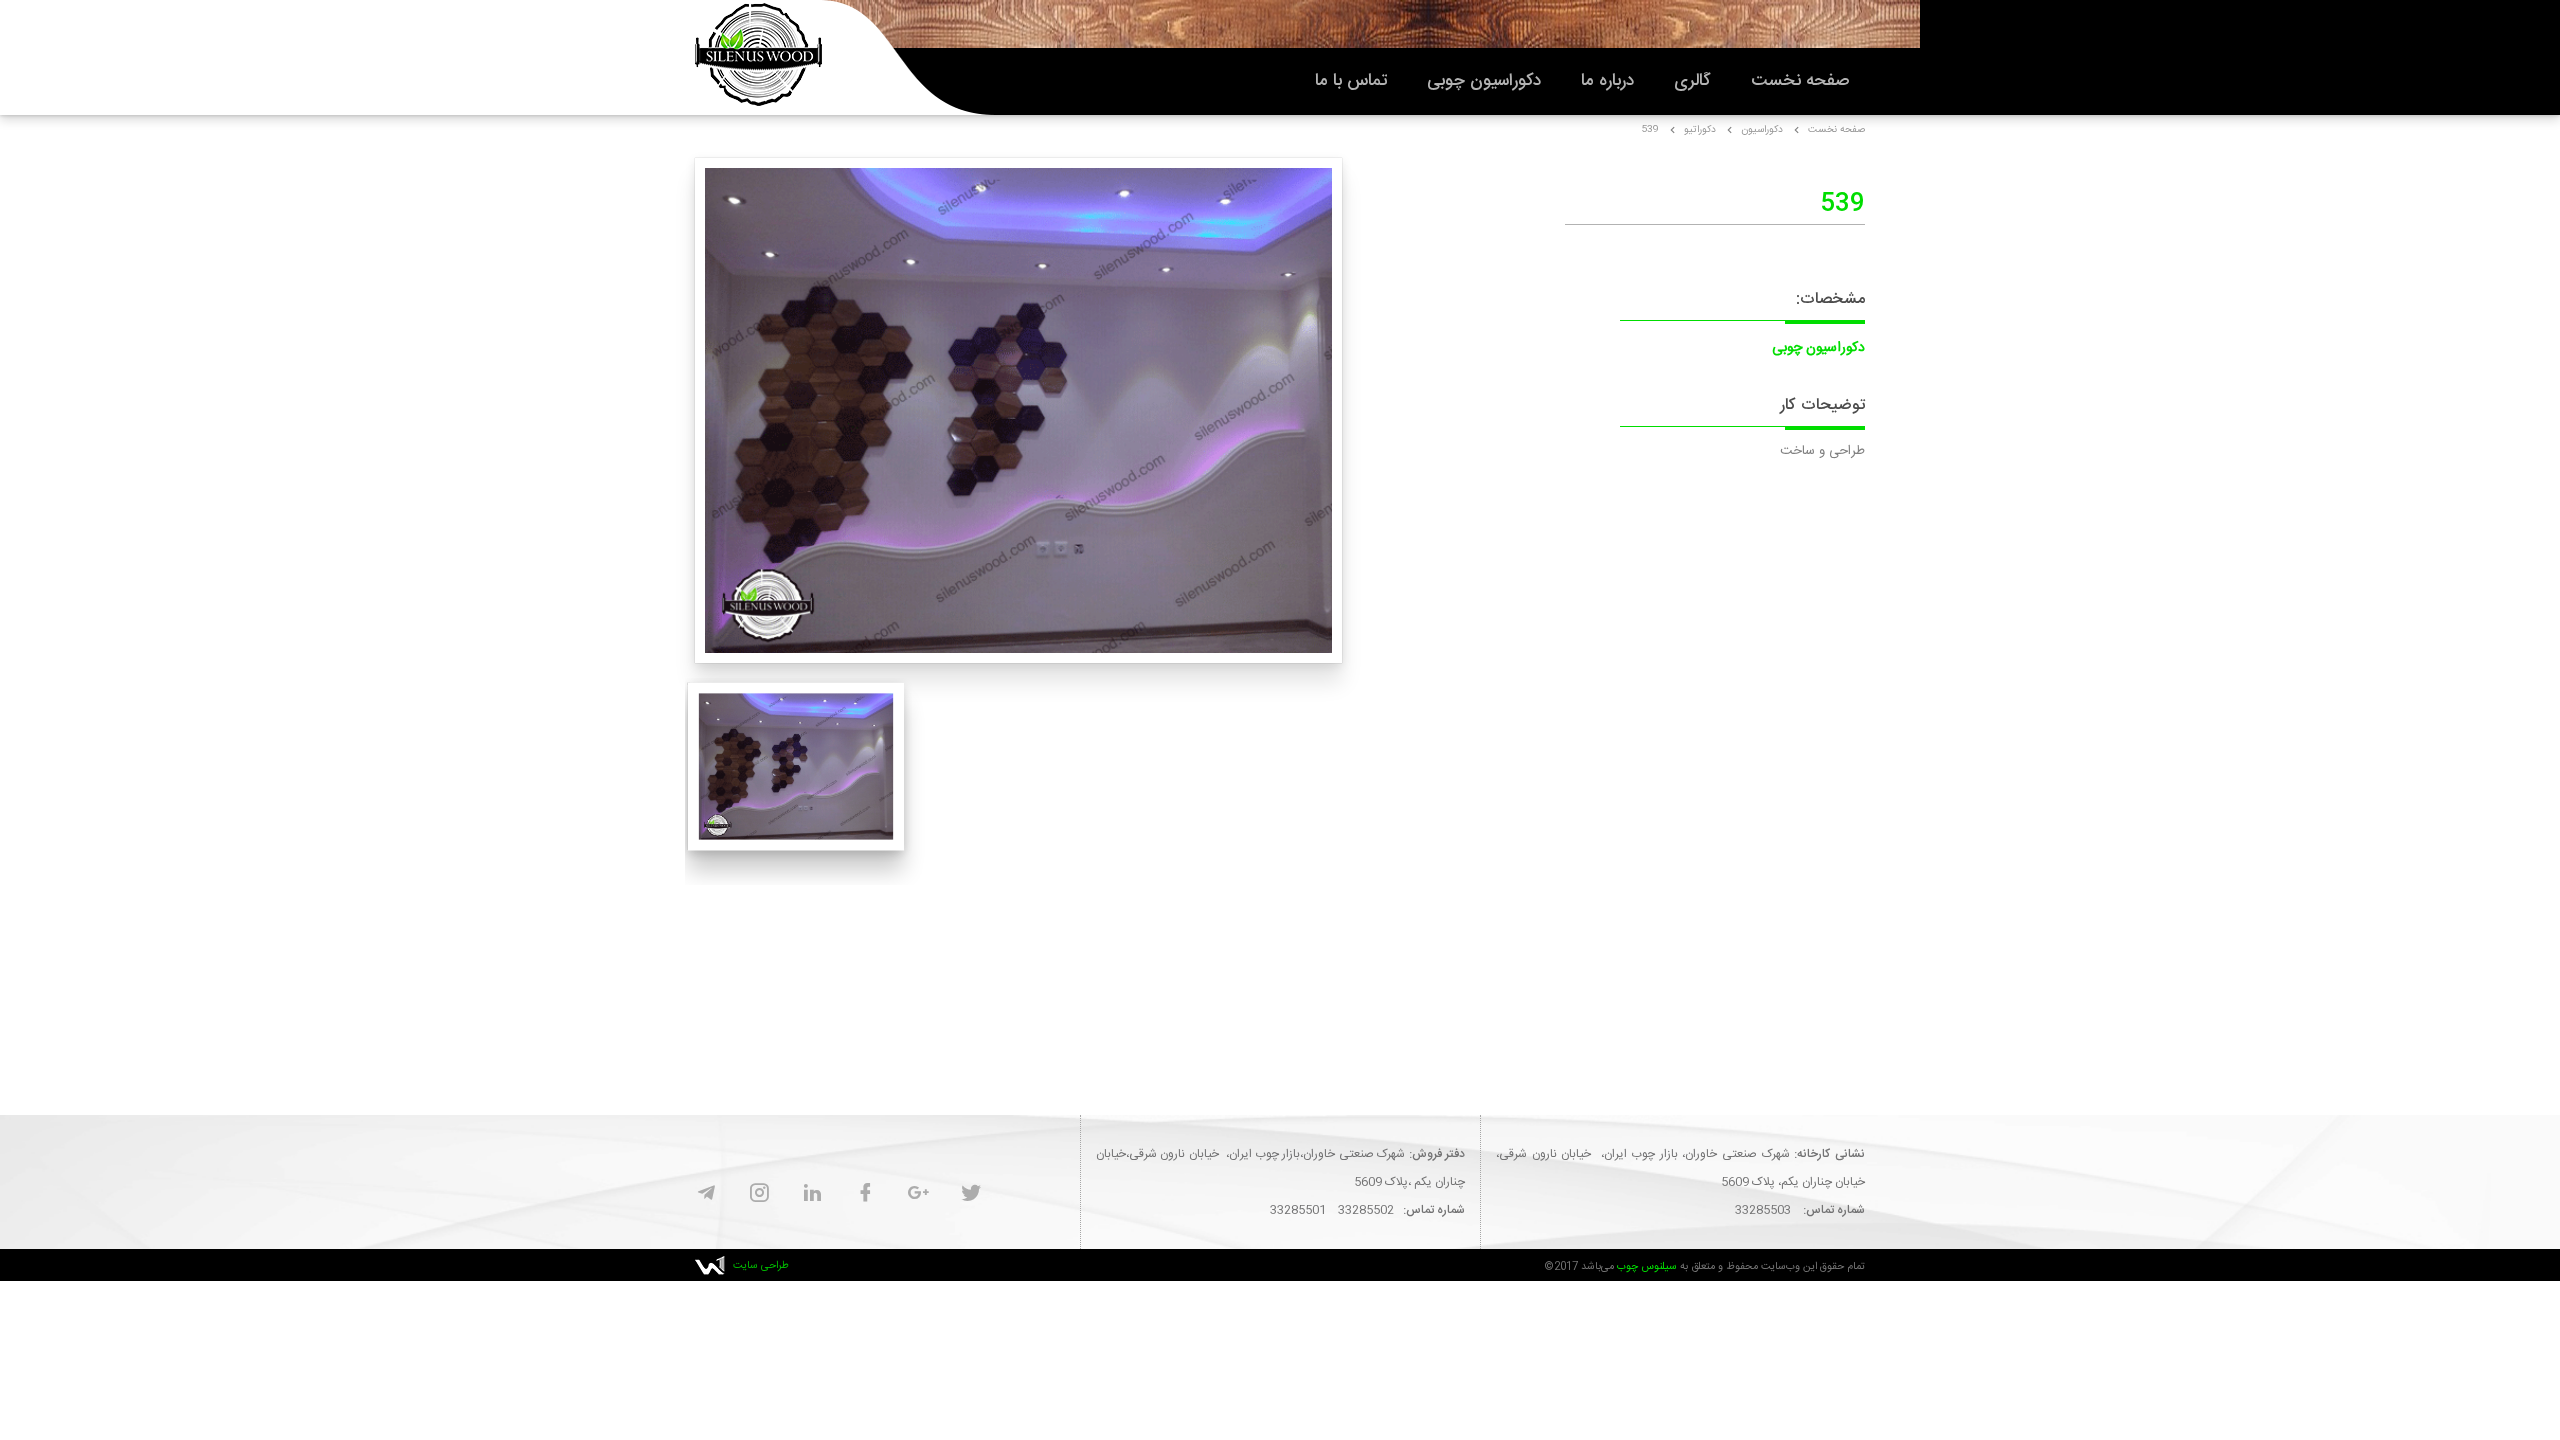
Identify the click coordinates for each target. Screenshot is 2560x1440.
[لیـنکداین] (812, 1194)
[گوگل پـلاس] (918, 1194)
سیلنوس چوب (1647, 1266)
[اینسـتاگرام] (759, 1194)
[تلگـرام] (706, 1194)
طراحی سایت (761, 1265)
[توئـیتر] (971, 1194)
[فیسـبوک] (865, 1194)
